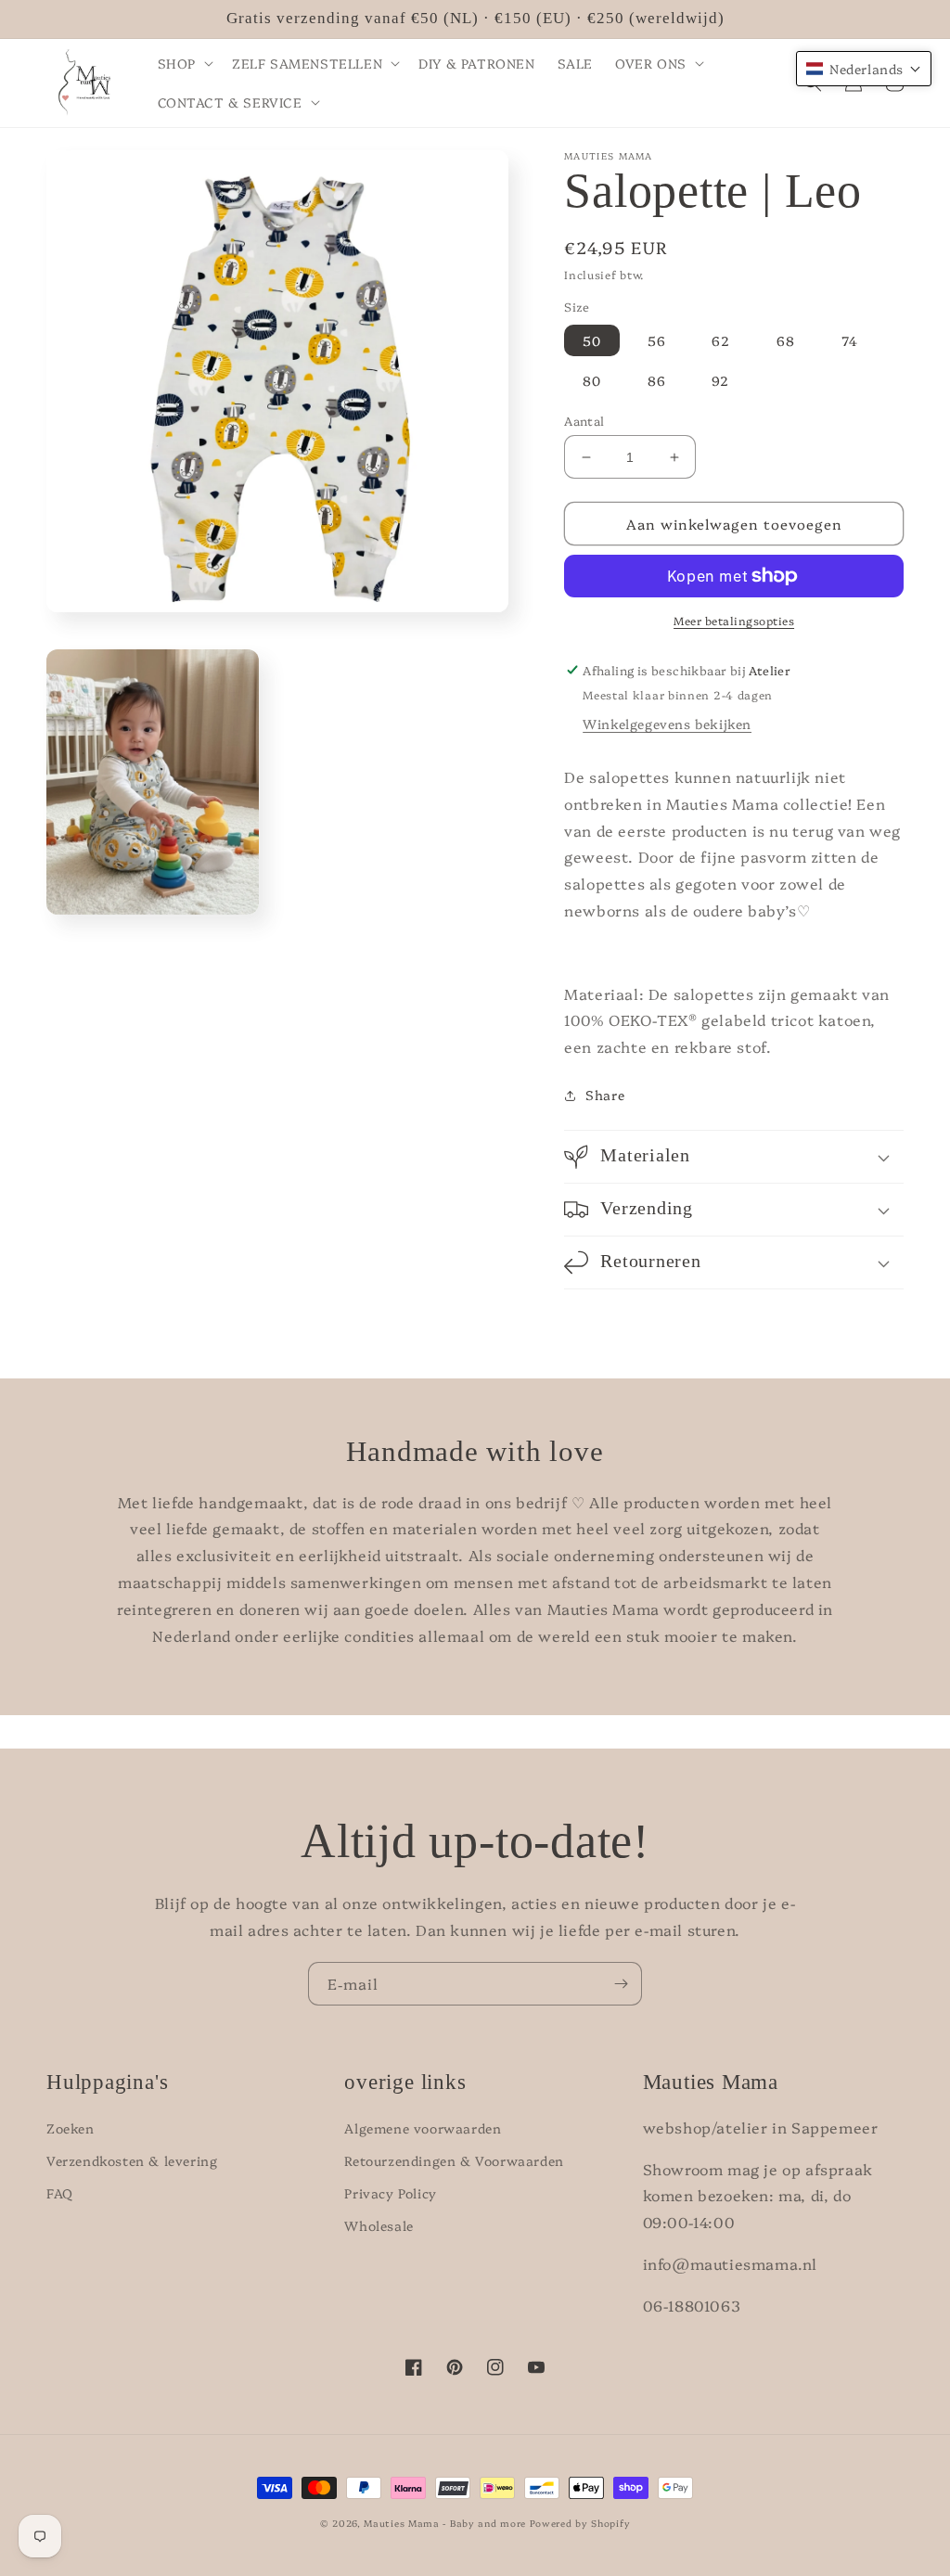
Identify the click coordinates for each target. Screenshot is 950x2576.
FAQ (60, 2193)
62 (721, 340)
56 (657, 340)
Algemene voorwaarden (423, 2128)
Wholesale (379, 2225)
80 (592, 380)
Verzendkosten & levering (132, 2160)
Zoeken (71, 2128)
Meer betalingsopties (734, 620)
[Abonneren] (621, 1984)
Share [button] (605, 1095)
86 (657, 380)
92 (720, 380)
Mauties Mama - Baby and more (445, 2523)
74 (850, 340)
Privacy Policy (390, 2193)
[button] (184, 63)
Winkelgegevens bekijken (667, 724)
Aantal (584, 420)
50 (592, 340)
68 (786, 340)
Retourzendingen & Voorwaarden (454, 2160)
